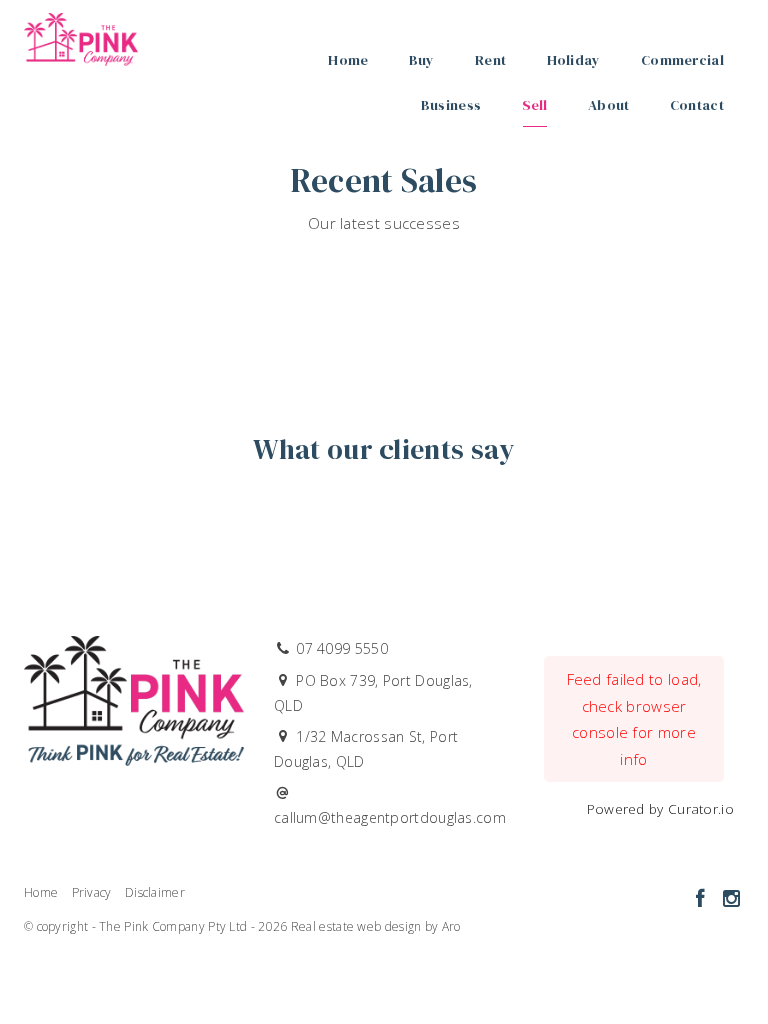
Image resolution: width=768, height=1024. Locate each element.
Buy (422, 60)
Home (348, 60)
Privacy (92, 892)
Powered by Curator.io (660, 809)
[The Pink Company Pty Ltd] (81, 34)
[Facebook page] (702, 899)
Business (451, 105)
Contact (697, 105)
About (609, 105)
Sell (535, 105)
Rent (490, 60)
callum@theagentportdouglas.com (390, 817)
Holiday (574, 60)
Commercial (682, 60)
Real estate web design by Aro (376, 926)
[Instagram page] (731, 899)
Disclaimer (155, 892)
